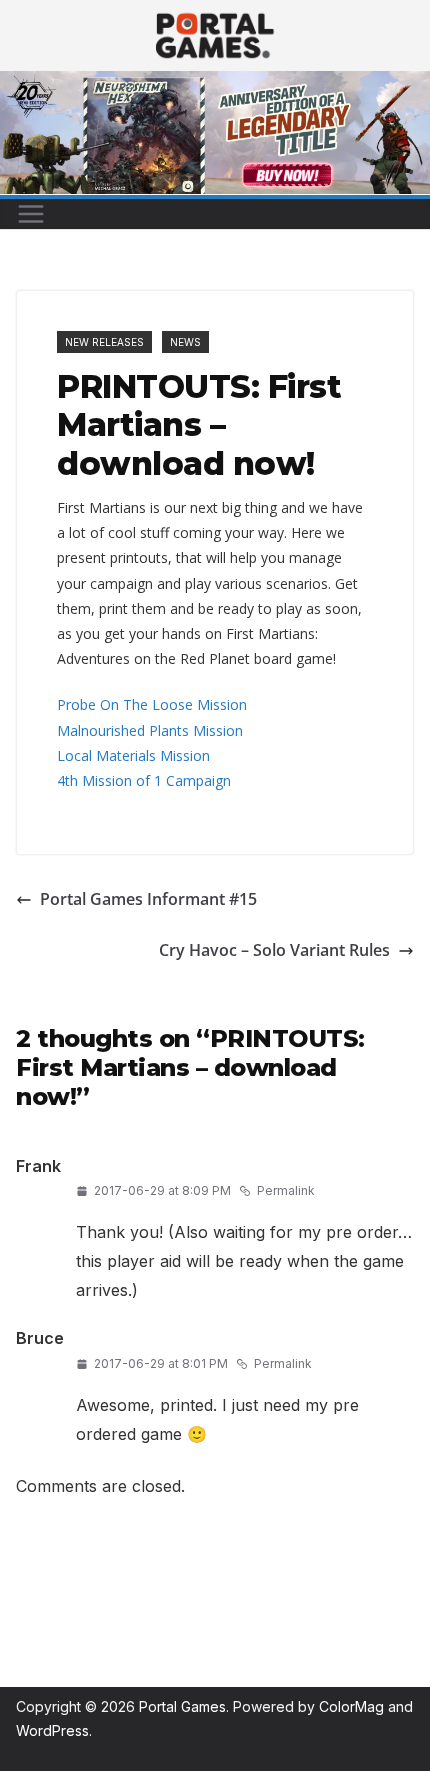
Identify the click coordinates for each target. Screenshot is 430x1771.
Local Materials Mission (133, 755)
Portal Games (182, 1706)
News (185, 342)
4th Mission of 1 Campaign (144, 780)
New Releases (104, 342)
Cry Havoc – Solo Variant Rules (274, 950)
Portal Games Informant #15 (148, 899)
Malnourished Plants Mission (150, 730)
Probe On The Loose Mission (152, 704)
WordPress (52, 1730)
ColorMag (351, 1706)
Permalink (286, 1190)
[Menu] (31, 214)
